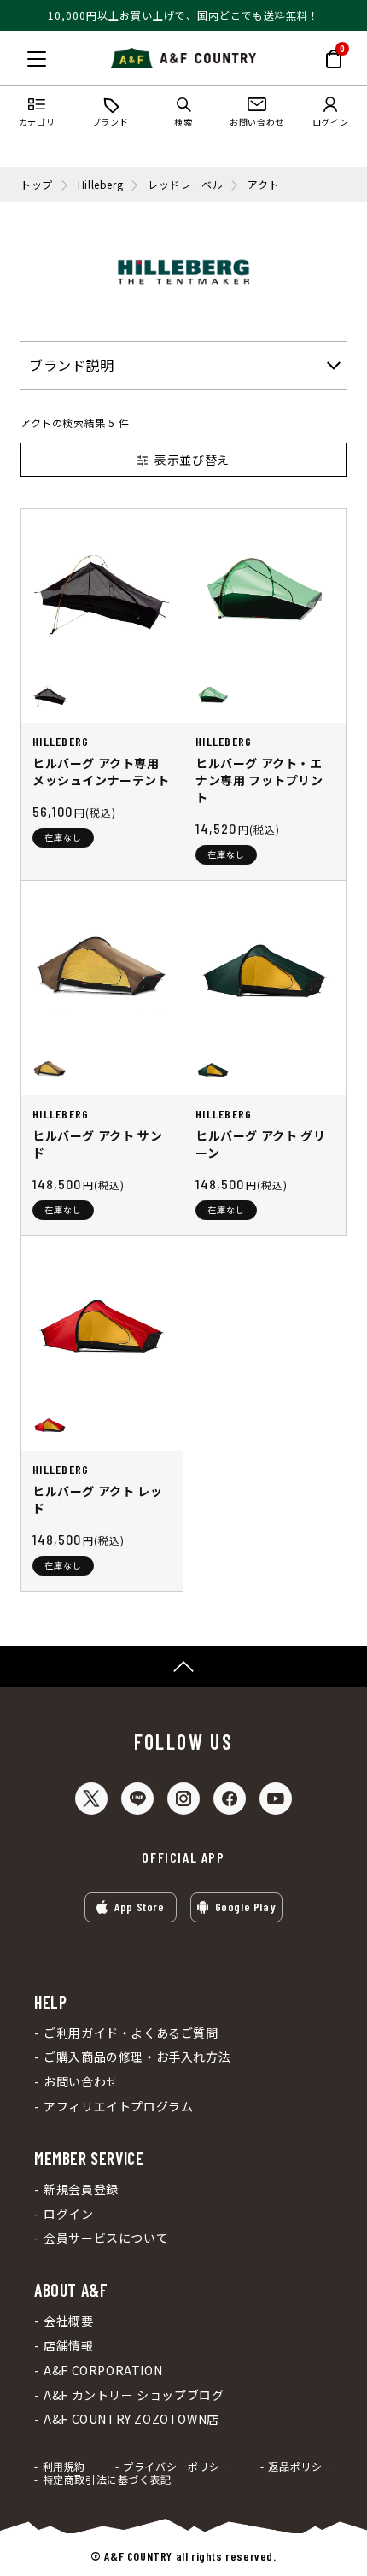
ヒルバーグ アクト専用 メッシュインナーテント (101, 772)
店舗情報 (68, 2346)
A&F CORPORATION (103, 2371)
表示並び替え (192, 460)
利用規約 (64, 2467)
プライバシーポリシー (177, 2467)
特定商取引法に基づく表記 (107, 2479)
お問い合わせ (81, 2082)
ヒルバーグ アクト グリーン (260, 1144)
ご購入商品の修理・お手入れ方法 (137, 2057)
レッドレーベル (185, 185)
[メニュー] (37, 59)
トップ (37, 185)
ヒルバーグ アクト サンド (97, 1144)
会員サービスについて (106, 2238)
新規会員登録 (81, 2189)
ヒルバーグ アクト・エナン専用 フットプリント (259, 780)
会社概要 (68, 2321)
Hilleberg (100, 185)
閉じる (18, 56)
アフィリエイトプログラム (118, 2107)
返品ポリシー (300, 2467)
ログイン (68, 2214)
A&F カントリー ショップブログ (134, 2395)
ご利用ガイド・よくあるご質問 (131, 2033)
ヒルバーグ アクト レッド (97, 1499)
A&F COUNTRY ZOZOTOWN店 (131, 2419)
